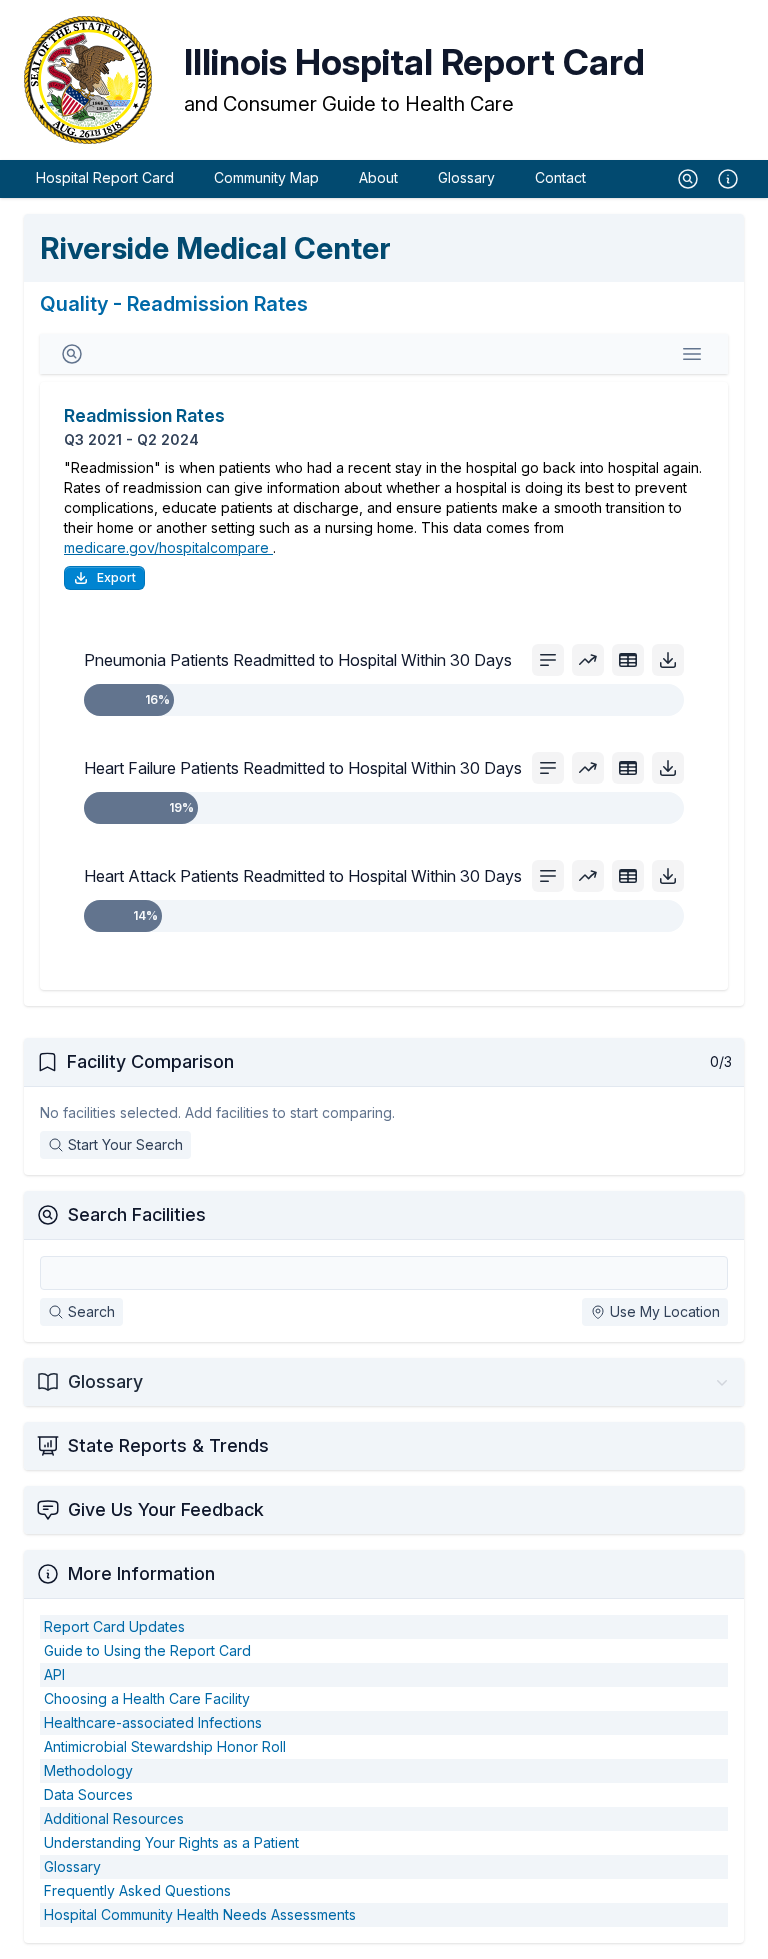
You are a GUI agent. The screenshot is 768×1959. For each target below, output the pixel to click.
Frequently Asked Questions (137, 1890)
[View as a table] (628, 660)
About (378, 177)
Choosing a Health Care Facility (147, 1698)
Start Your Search (125, 1144)
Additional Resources (114, 1818)
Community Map (266, 177)
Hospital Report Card (105, 177)
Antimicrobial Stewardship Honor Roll (165, 1746)
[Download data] (668, 660)
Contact (560, 177)
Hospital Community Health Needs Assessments (200, 1914)
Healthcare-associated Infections (153, 1722)
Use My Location (665, 1311)
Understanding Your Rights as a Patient (171, 1842)
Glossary (466, 177)
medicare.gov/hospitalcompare (168, 547)
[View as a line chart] (588, 660)
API (54, 1674)
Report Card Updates (114, 1626)
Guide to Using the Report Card (147, 1650)
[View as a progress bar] (548, 660)
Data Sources (88, 1794)
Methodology (88, 1770)
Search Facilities (137, 1214)
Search (91, 1311)
